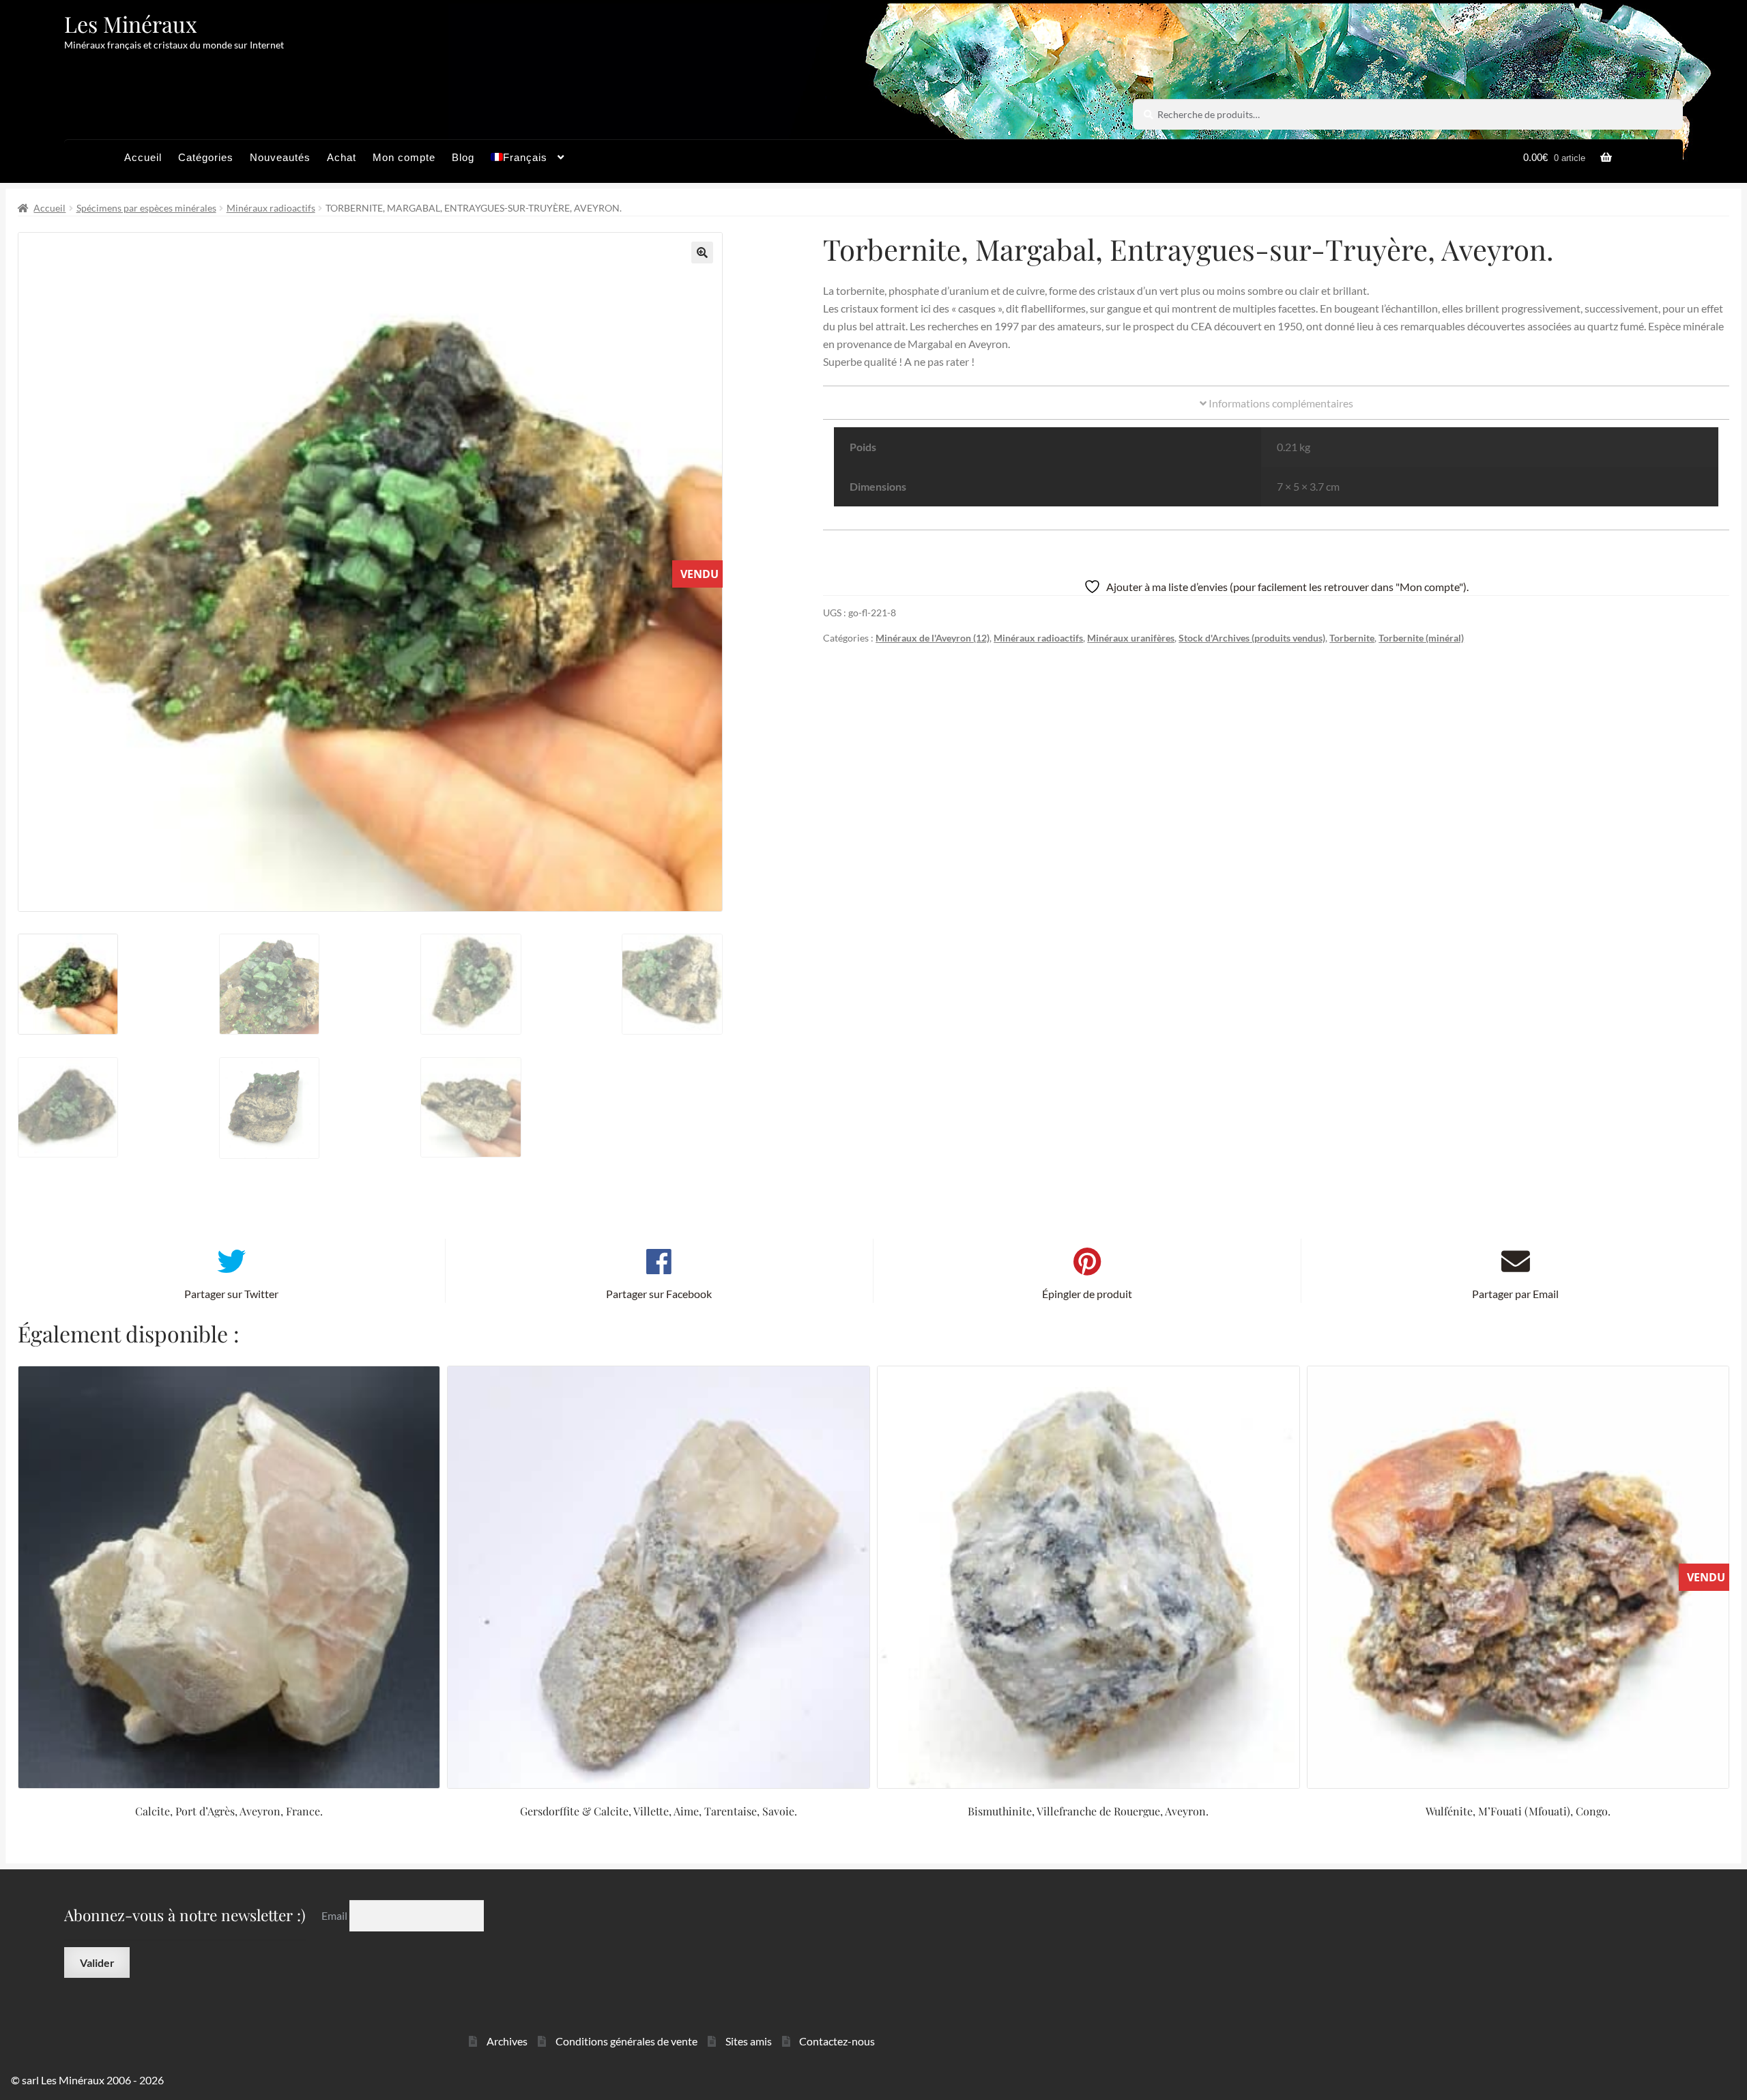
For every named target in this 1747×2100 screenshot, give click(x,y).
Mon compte (404, 157)
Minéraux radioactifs (271, 208)
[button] (702, 253)
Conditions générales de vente (626, 2041)
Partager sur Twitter (231, 1294)
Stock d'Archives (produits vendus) (1252, 638)
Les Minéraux (131, 24)
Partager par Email (1515, 1294)
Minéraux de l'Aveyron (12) (933, 638)
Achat (342, 157)
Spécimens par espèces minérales (146, 208)
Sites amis (749, 2041)
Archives (507, 2041)
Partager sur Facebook (659, 1294)
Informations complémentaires (1280, 403)
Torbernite (1352, 638)
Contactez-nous (837, 2041)
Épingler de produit (1087, 1294)
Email (335, 1915)
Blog (463, 157)
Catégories (206, 157)
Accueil (143, 157)
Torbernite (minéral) (1421, 638)
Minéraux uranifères (1131, 638)
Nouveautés (280, 157)
